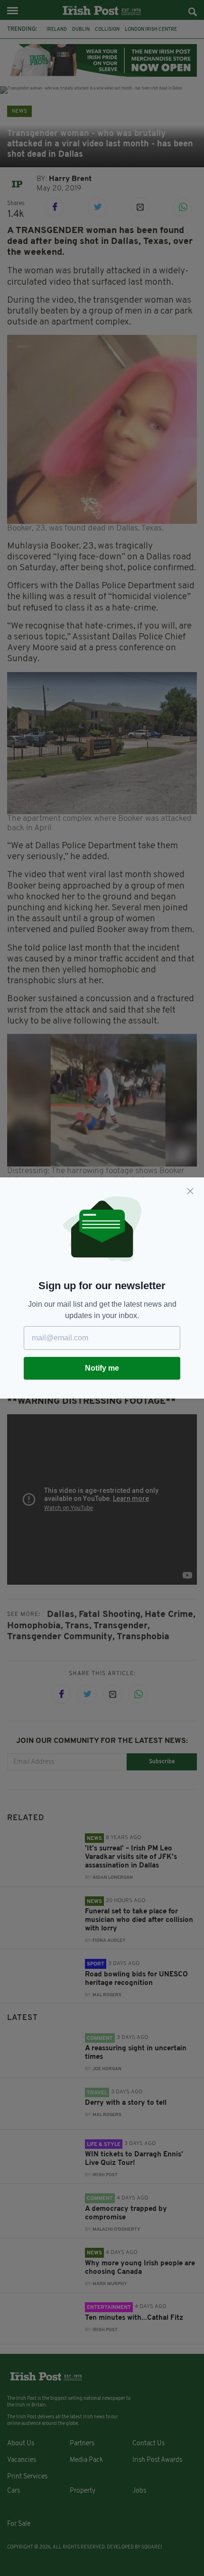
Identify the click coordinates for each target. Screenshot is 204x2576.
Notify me (102, 1368)
